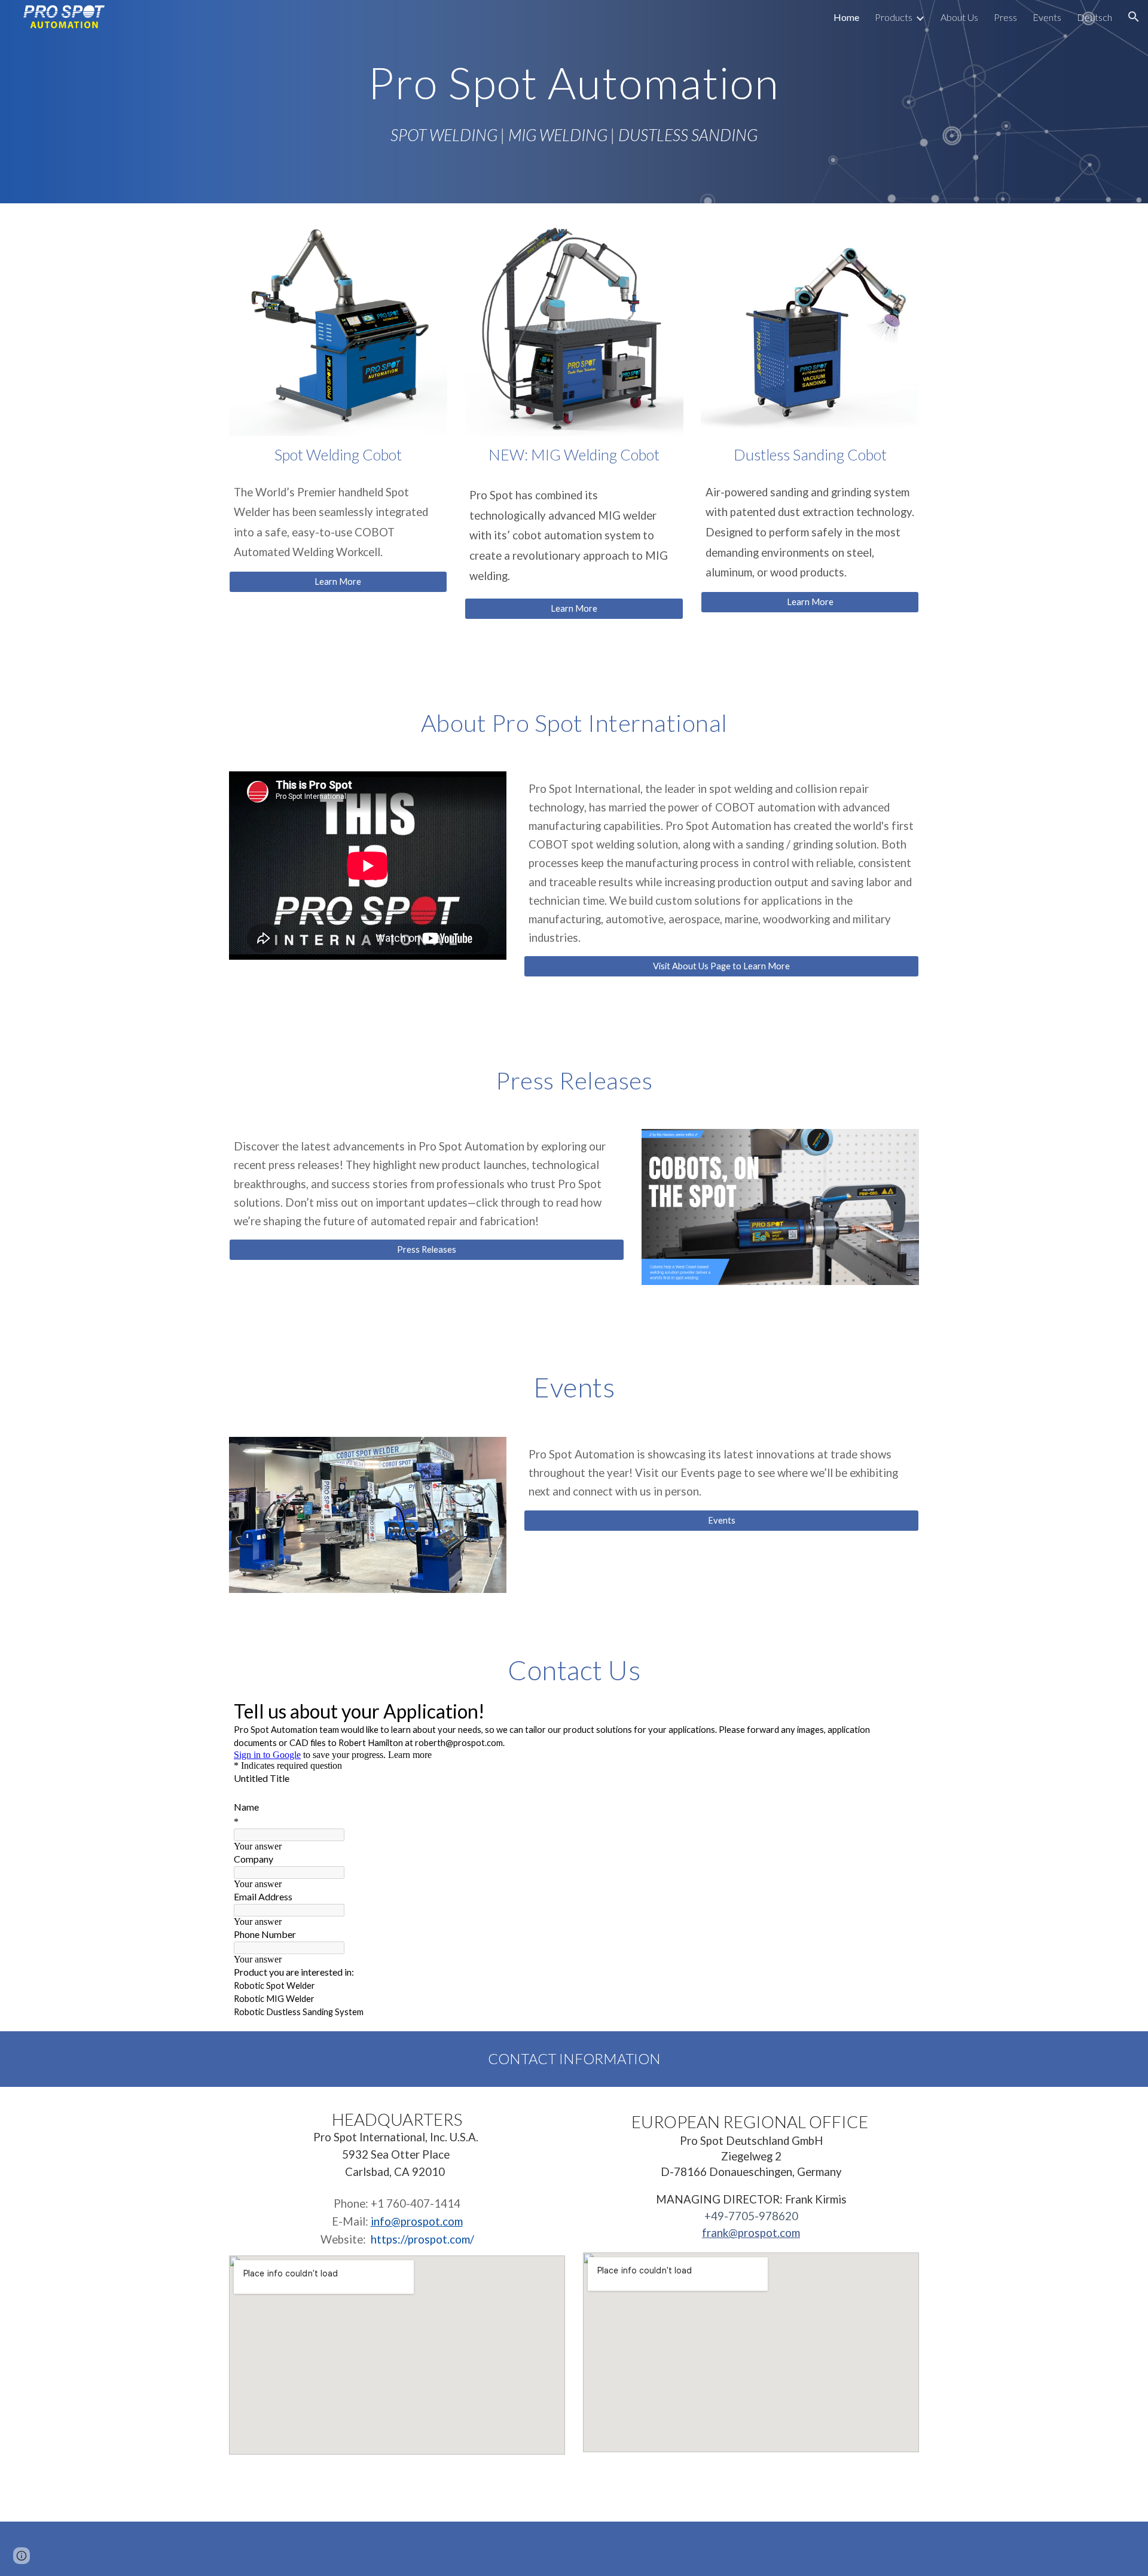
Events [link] (1047, 17)
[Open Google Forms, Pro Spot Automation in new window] (896, 1710)
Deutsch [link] (1094, 17)
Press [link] (1005, 17)
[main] (574, 80)
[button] (1134, 17)
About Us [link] (959, 17)
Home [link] (846, 17)
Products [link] (894, 17)
